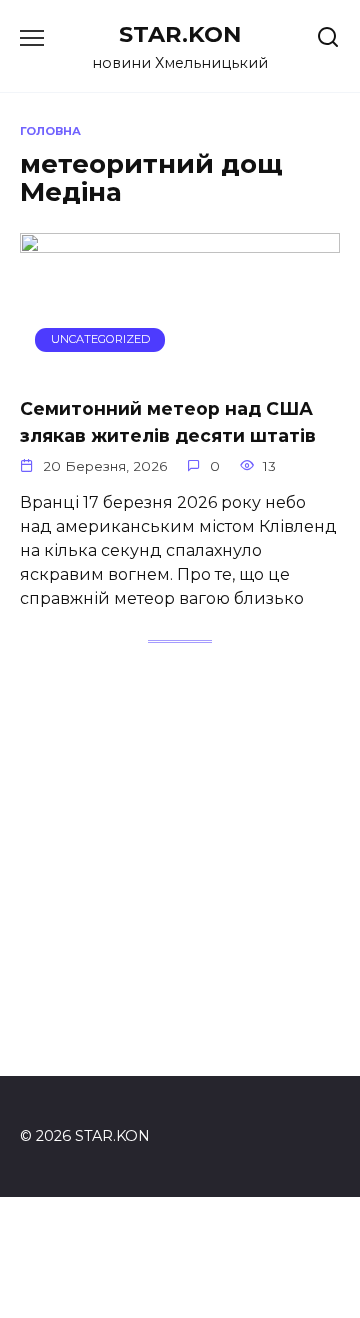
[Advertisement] (180, 872)
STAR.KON (180, 34)
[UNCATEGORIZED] (180, 367)
